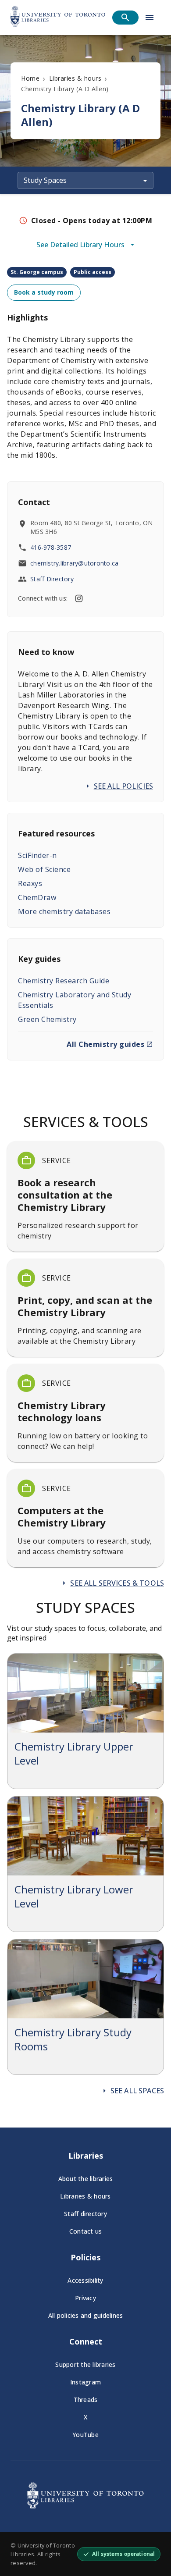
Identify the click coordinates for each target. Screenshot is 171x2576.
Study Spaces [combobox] (45, 180)
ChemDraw (37, 897)
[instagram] (79, 598)
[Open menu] (150, 18)
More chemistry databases (64, 911)
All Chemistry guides (105, 1044)
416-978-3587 (51, 547)
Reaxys (30, 883)
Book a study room (44, 292)
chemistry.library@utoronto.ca (74, 563)
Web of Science (44, 869)
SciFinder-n (37, 855)
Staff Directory (52, 579)
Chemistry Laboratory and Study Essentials (75, 1000)
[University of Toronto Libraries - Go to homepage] (85, 2506)
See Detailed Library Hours (80, 245)
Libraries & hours (75, 78)
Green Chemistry (47, 1019)
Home (30, 78)
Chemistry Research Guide (64, 981)
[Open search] (125, 18)
